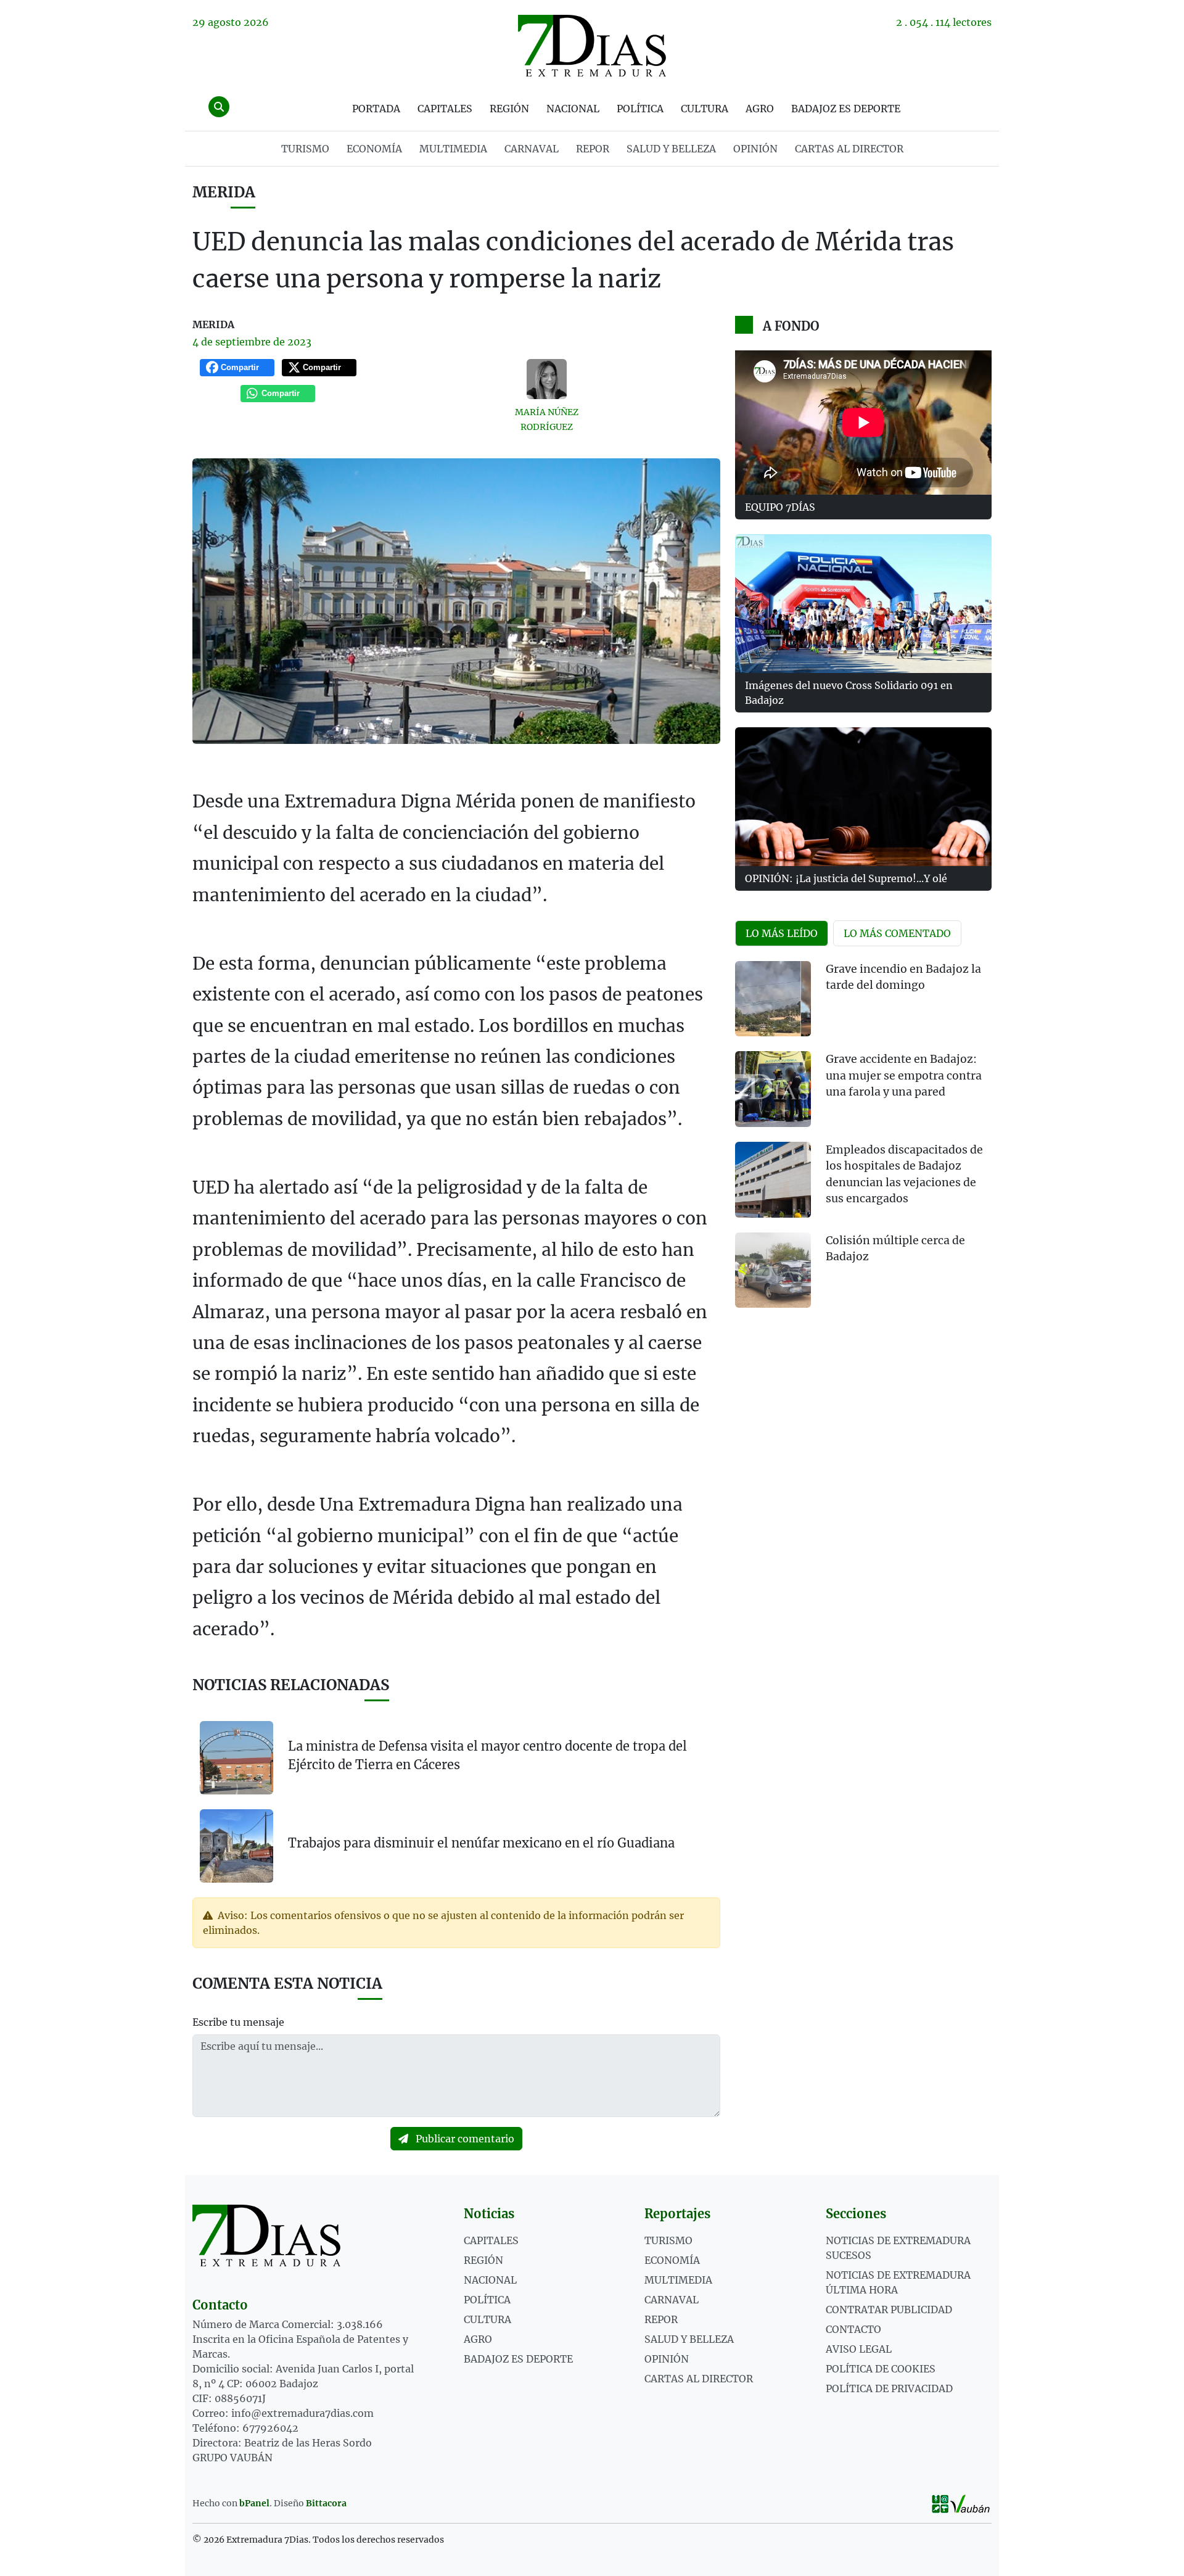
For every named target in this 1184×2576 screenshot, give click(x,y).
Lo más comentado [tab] (897, 933)
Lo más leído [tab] (782, 933)
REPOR (593, 149)
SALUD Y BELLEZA (671, 149)
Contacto (853, 2329)
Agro (760, 109)
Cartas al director (849, 149)
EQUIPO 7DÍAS (780, 507)
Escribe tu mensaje (238, 2022)
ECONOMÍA (374, 149)
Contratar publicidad (889, 2310)
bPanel (254, 2503)
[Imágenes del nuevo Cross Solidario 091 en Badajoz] (863, 604)
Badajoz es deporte (846, 109)
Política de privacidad (889, 2388)
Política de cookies (881, 2369)
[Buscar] (219, 107)
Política (640, 109)
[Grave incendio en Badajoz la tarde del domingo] (773, 999)
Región (509, 109)
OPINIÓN (755, 149)
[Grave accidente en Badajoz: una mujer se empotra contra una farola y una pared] (773, 1089)
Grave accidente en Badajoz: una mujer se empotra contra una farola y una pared (904, 1075)
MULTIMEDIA (453, 149)
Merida (224, 192)
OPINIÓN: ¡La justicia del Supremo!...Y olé (846, 878)
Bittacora (326, 2503)
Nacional (573, 109)
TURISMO (305, 149)
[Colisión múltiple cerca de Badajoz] (773, 1270)
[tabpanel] (863, 1142)
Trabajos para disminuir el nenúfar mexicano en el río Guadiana (481, 1843)
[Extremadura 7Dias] (592, 46)
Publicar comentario (464, 2139)
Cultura (705, 109)
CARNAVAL (532, 149)
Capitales (445, 109)
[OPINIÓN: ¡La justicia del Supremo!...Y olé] (863, 797)
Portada (376, 109)
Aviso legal (859, 2349)
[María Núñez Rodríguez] (547, 379)
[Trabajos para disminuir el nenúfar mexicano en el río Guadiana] (236, 1845)
